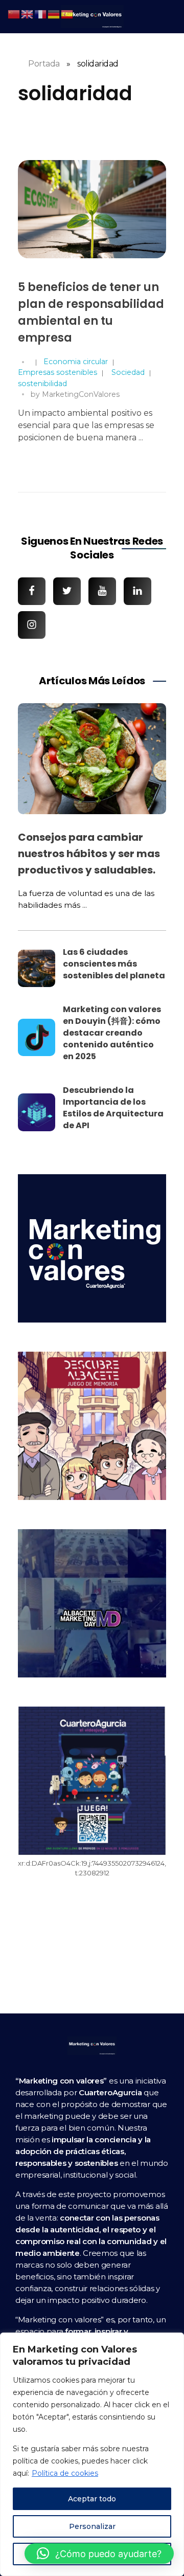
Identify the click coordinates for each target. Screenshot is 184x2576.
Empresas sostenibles (57, 372)
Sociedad (128, 372)
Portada (44, 64)
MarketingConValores (81, 394)
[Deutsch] (54, 14)
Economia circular (76, 362)
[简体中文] (14, 14)
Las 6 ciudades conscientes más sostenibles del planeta (114, 964)
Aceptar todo (92, 2499)
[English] (28, 14)
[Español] (67, 14)
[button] (99, 2553)
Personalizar (92, 2526)
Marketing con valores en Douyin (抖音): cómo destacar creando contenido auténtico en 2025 (112, 1033)
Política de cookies (65, 2473)
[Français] (41, 14)
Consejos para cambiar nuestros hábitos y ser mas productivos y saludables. (89, 854)
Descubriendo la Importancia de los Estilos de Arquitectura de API (113, 1108)
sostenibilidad (42, 384)
